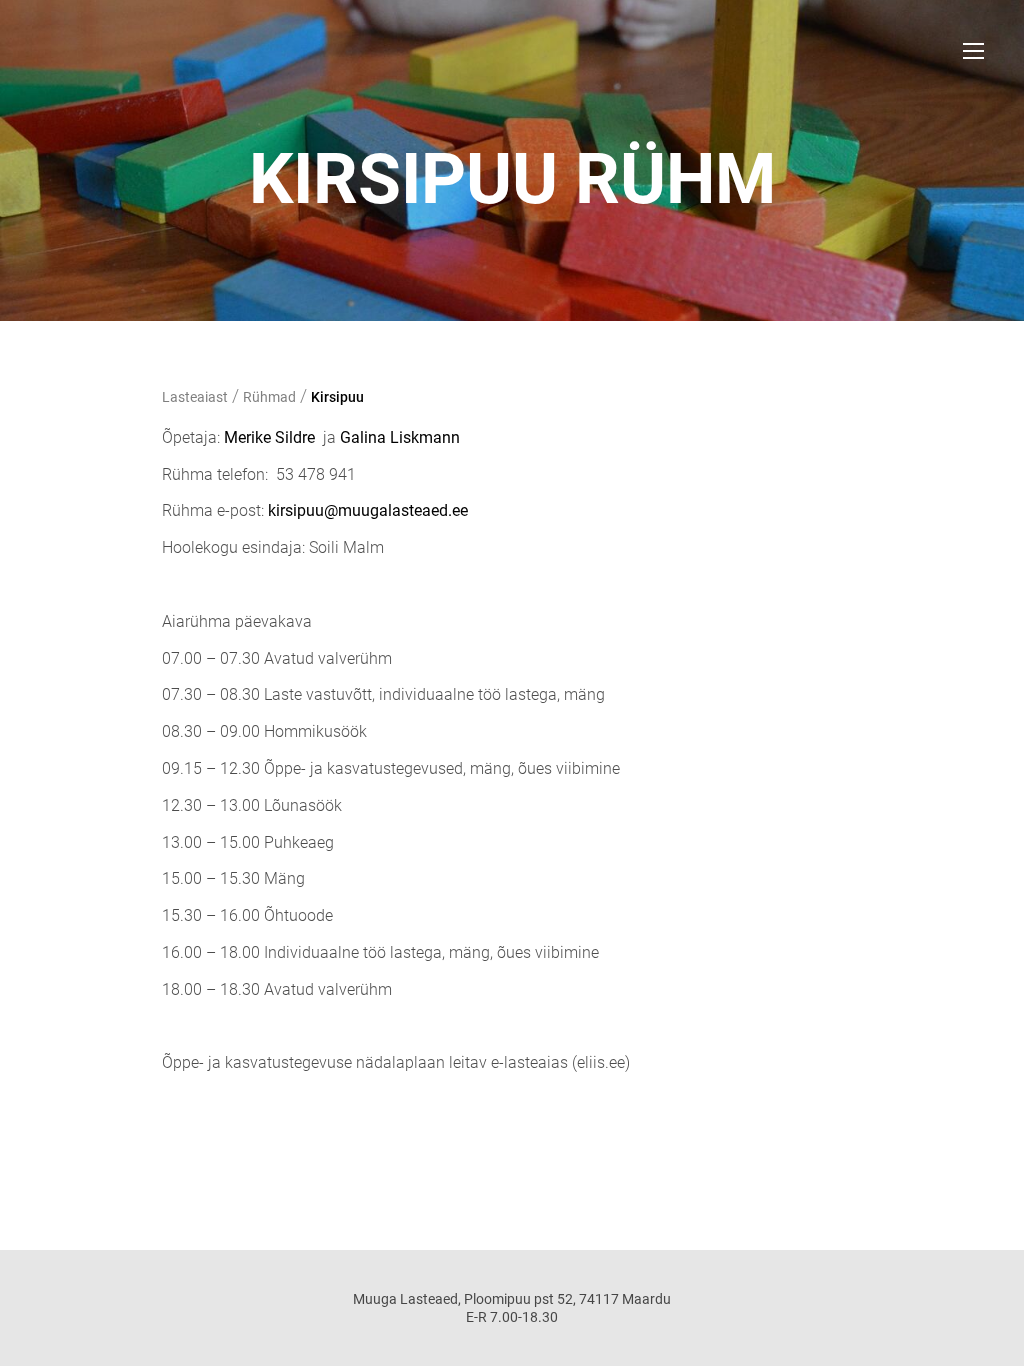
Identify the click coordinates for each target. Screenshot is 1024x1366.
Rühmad (269, 397)
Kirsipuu (337, 397)
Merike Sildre (271, 437)
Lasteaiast (195, 397)
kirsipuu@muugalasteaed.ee (368, 510)
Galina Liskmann (400, 437)
